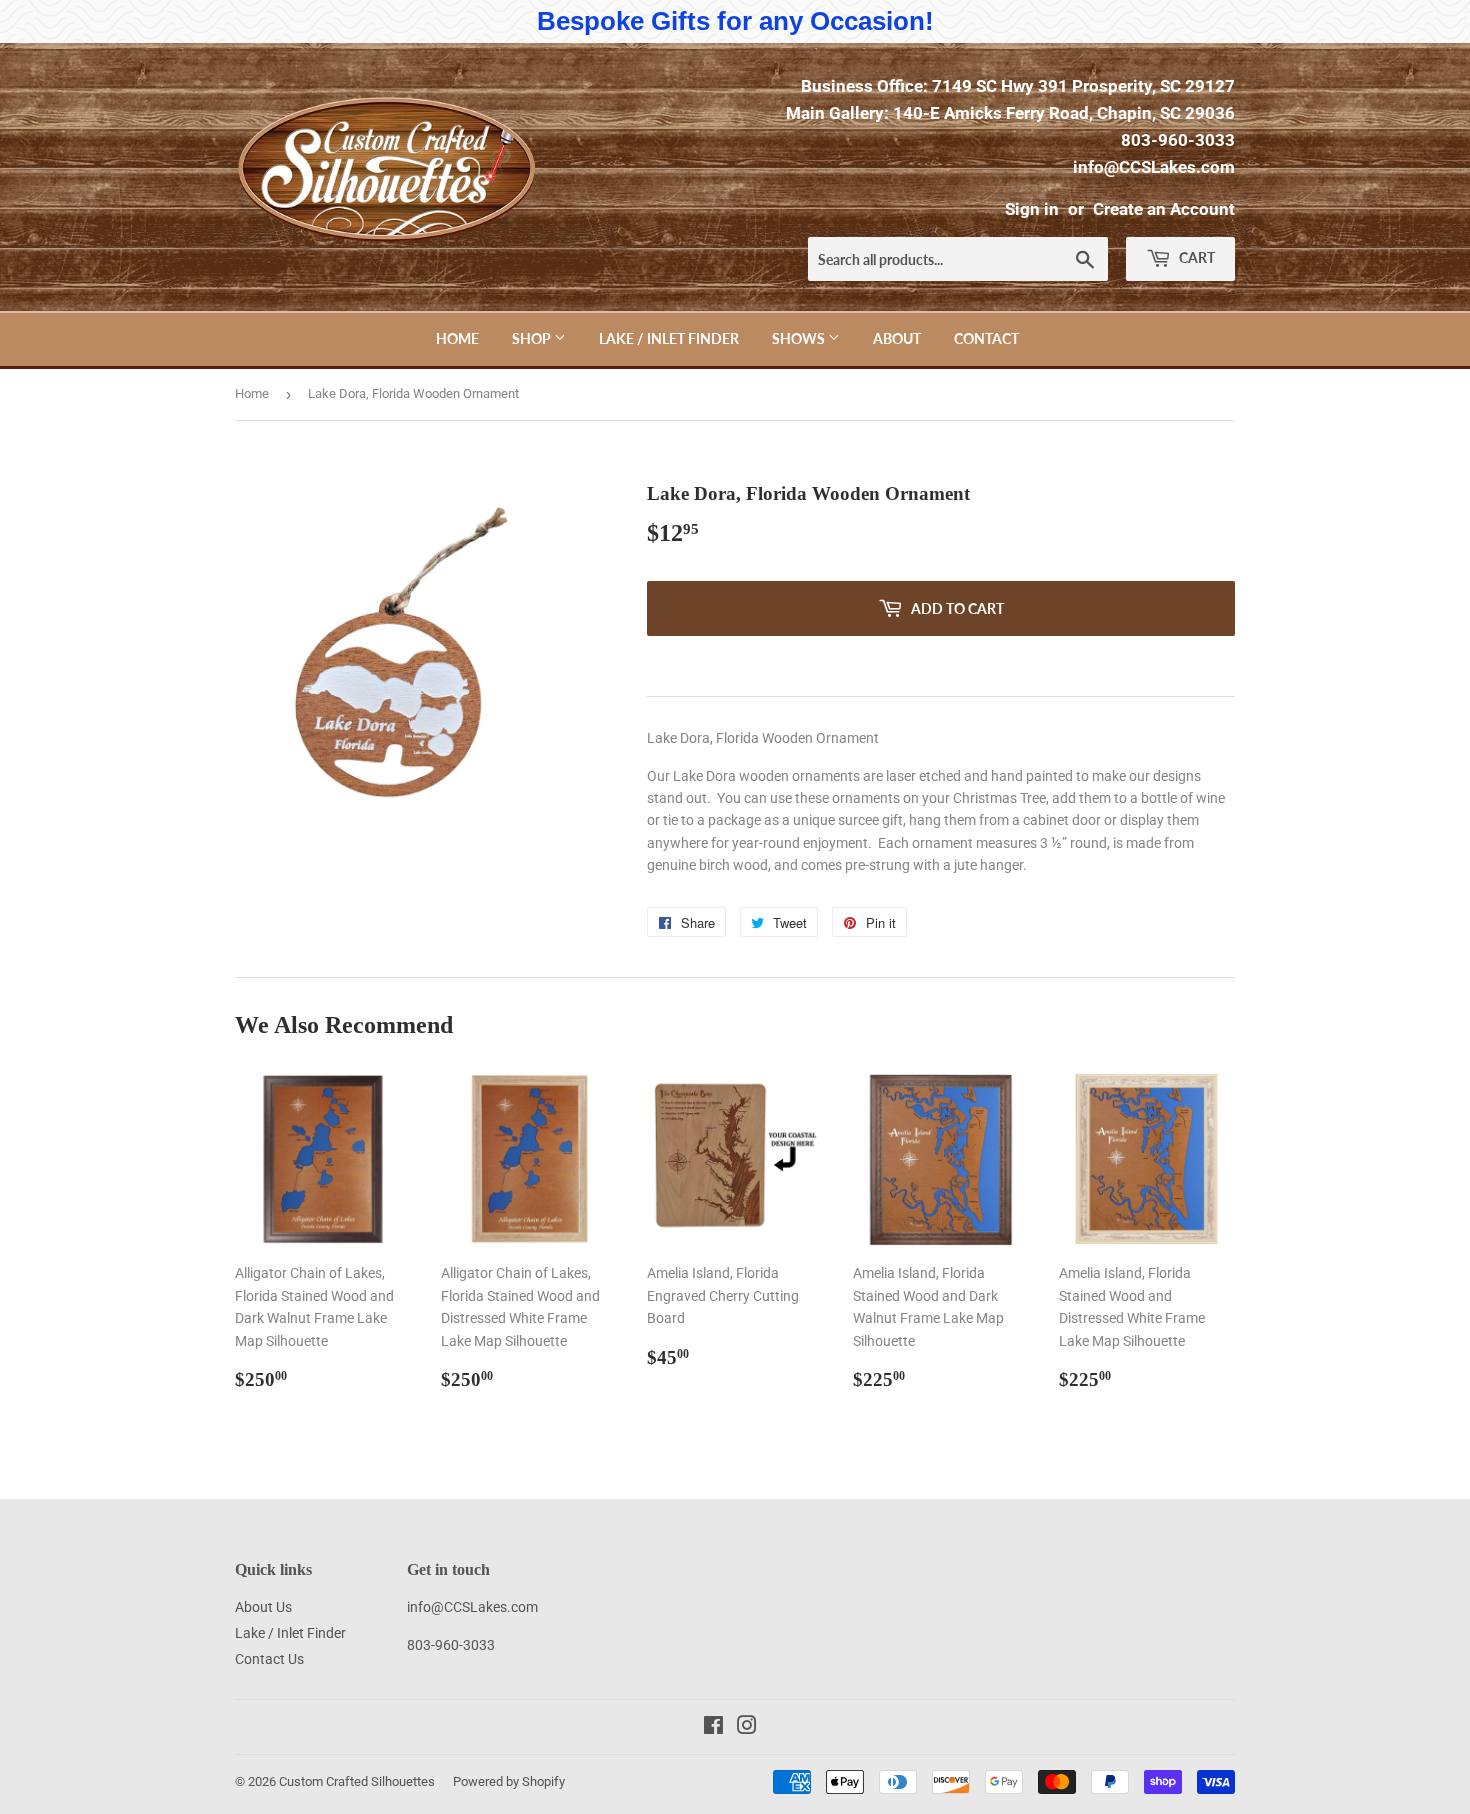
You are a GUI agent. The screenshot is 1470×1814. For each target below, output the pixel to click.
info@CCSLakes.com (1154, 167)
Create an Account (1164, 209)
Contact (986, 338)
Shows (800, 338)
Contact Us (269, 1659)
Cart (1195, 257)
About (897, 338)
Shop (533, 338)
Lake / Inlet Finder (669, 338)
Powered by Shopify (509, 1781)
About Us (263, 1607)
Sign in (1032, 209)
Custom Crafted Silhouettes (357, 1781)
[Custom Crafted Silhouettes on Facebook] (713, 1728)
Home (457, 338)
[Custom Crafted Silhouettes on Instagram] (747, 1728)
